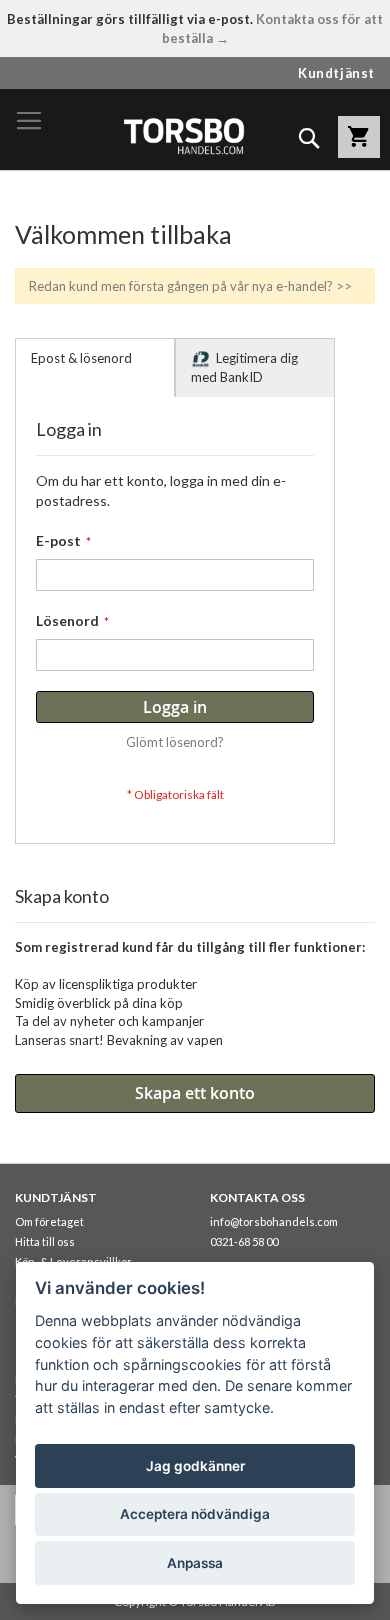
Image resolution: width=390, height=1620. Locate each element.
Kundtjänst (336, 73)
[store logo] (183, 135)
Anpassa (195, 1563)
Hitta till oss (45, 1241)
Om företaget (49, 1221)
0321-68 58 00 (244, 1241)
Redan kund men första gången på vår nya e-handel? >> (190, 286)
